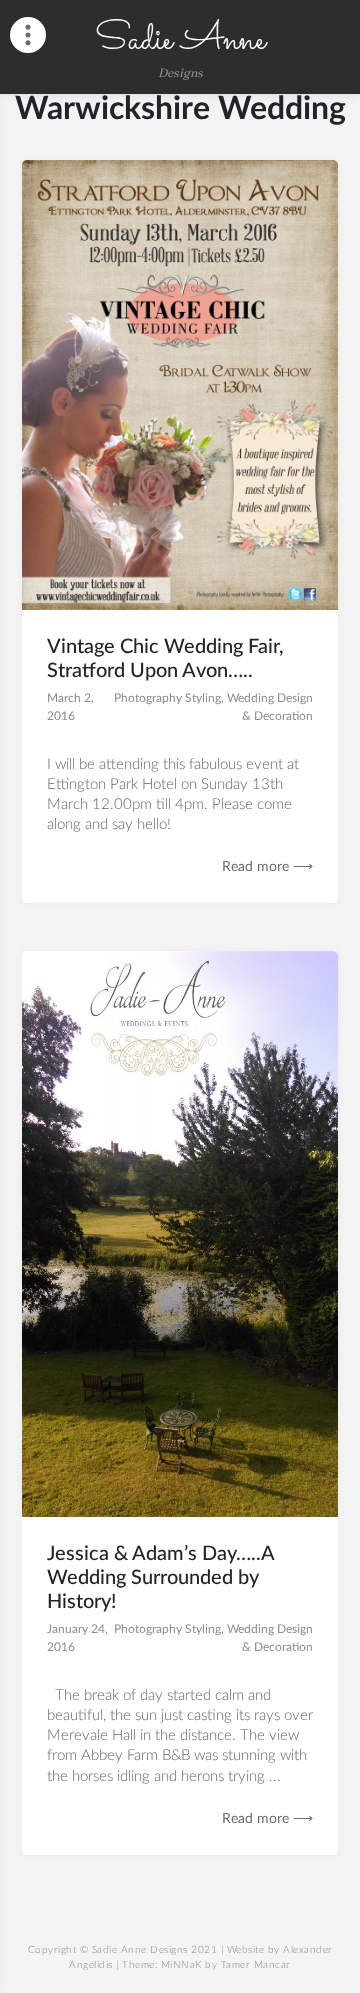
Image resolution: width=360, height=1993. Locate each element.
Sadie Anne (180, 40)
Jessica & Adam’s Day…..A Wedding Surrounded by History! (161, 1578)
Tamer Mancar (256, 1965)
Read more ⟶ (267, 867)
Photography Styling (167, 698)
